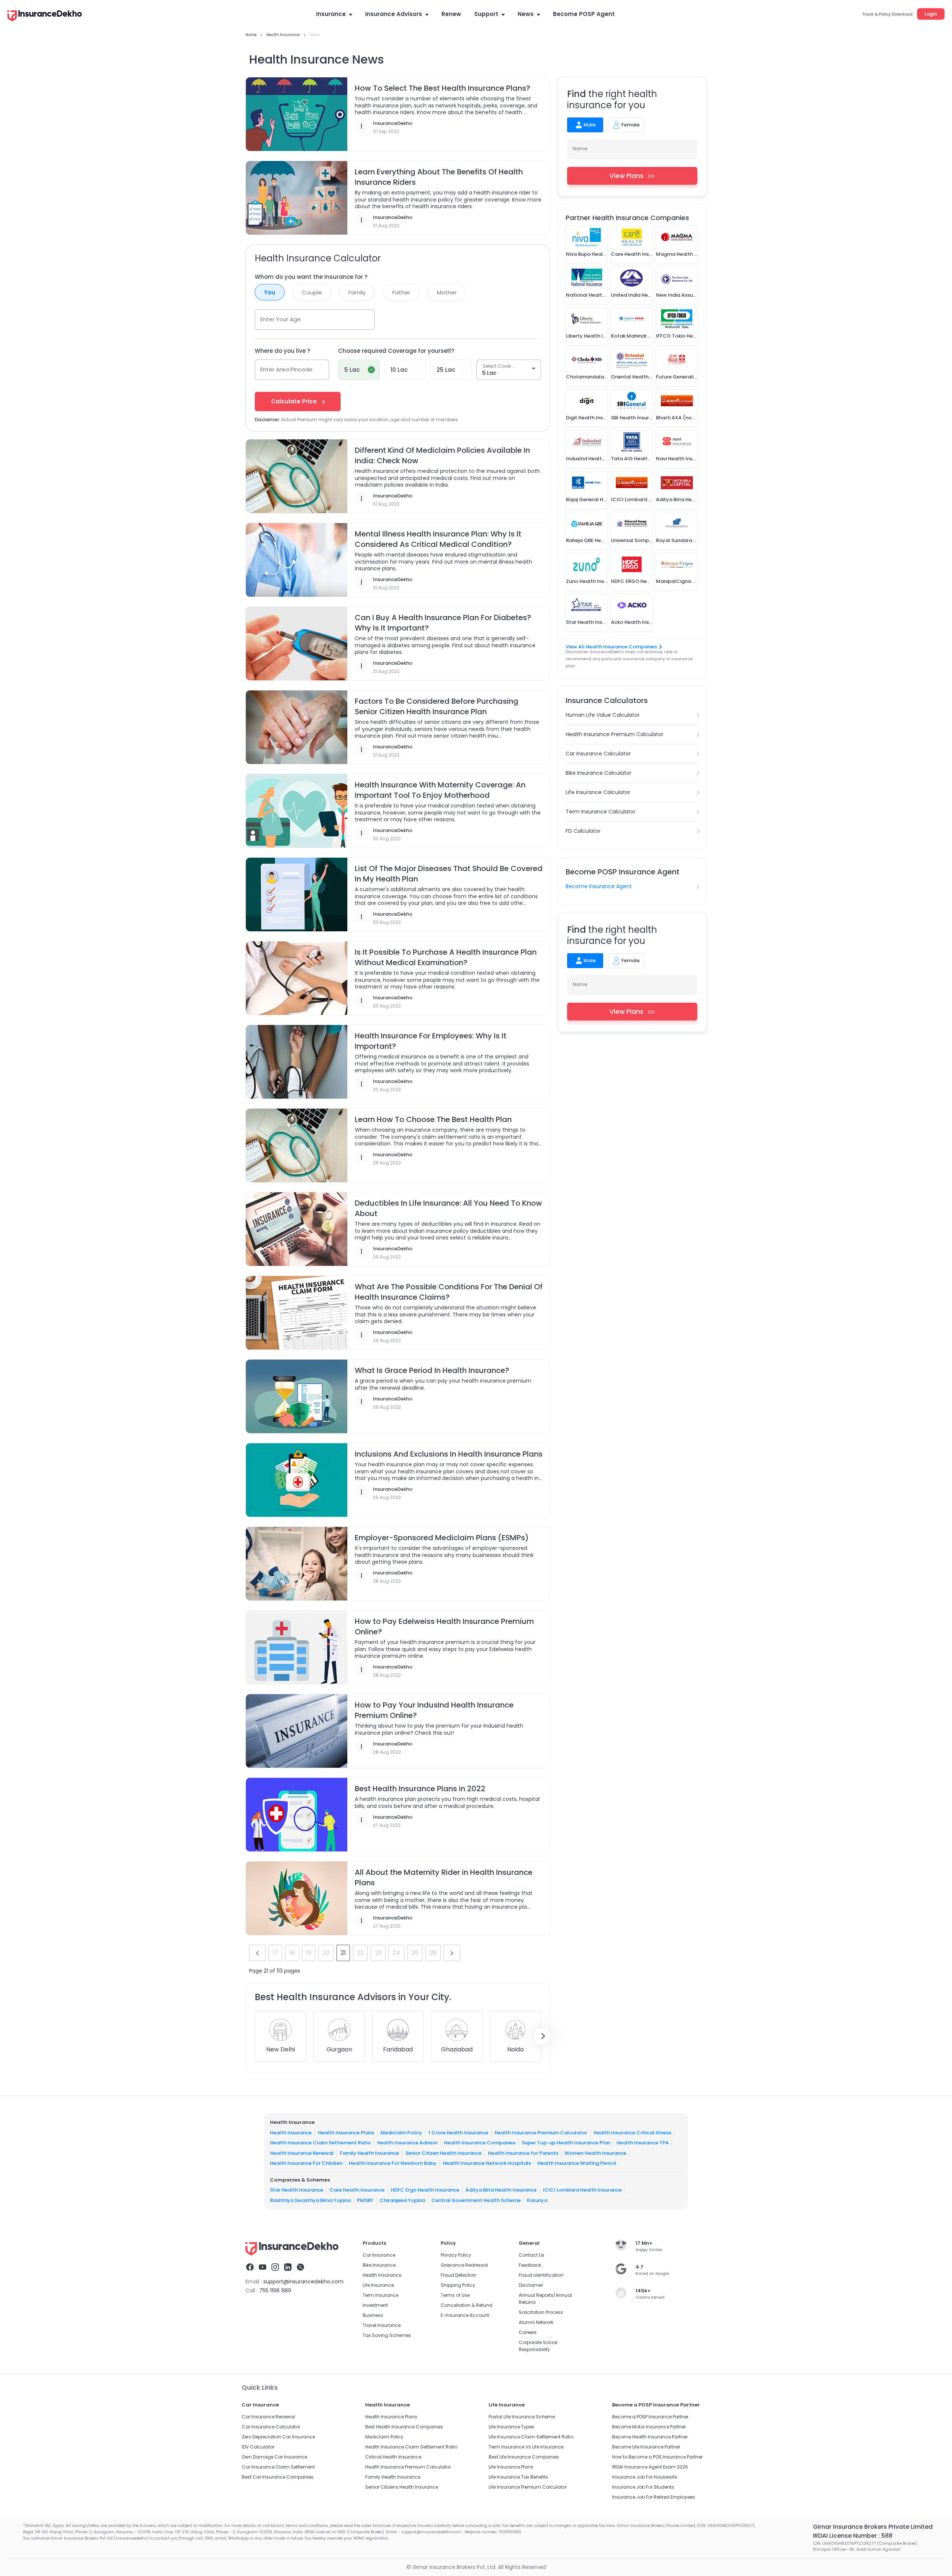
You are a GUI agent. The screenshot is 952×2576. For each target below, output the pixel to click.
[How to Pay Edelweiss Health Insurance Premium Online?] (297, 1648)
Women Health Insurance (595, 2153)
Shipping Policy (458, 2285)
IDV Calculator (258, 2447)
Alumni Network (536, 2322)
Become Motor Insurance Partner (649, 2427)
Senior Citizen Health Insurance (443, 2153)
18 (292, 1953)
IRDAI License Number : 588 (853, 2536)
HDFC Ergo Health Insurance (425, 2190)
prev (257, 1953)
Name (580, 149)
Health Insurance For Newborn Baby (393, 2163)
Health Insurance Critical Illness (632, 2132)
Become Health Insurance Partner (650, 2437)
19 (309, 1953)
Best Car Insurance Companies (278, 2477)
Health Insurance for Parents (523, 2153)
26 (433, 1953)
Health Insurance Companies (480, 2143)
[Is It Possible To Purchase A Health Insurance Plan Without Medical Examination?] (297, 979)
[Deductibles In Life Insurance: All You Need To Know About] (297, 1229)
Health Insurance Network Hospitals (487, 2163)
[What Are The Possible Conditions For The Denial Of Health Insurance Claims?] (297, 1313)
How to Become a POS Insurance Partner (657, 2457)
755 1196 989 (275, 2290)
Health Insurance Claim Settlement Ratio (320, 2143)
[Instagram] (275, 2268)
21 (343, 1953)
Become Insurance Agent (599, 886)
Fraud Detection (459, 2275)
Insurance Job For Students (643, 2487)
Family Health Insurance (369, 2153)
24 (396, 1953)
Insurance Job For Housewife (644, 2477)
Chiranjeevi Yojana (402, 2200)
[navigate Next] (542, 2036)
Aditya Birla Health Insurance (501, 2190)
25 (415, 1953)
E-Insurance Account (465, 2315)
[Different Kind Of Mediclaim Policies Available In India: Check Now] (297, 477)
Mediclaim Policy (401, 2132)
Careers (528, 2332)
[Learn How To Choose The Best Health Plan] (297, 1146)
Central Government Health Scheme (476, 2200)
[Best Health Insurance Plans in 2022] (297, 1815)
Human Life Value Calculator (603, 715)
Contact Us (532, 2255)
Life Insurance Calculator (598, 792)
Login (931, 14)
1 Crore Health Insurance (458, 2132)
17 (275, 1953)
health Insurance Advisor (407, 2143)
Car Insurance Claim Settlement (278, 2467)
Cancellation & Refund (467, 2305)
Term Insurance (380, 2295)
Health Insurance (291, 2132)
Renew (451, 14)
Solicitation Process (541, 2312)
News (526, 14)
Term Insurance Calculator (601, 812)
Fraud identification (541, 2275)
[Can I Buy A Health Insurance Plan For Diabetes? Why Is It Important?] (297, 644)
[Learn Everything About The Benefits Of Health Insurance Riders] (297, 198)
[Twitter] (300, 2268)
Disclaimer (531, 2285)
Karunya (537, 2200)
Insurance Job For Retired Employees (654, 2497)
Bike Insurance (379, 2265)
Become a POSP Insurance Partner (650, 2417)
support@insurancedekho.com (303, 2282)
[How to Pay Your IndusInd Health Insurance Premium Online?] (297, 1731)
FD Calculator (583, 831)
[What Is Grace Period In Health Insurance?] (297, 1397)
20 (326, 1953)
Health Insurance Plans (346, 2132)
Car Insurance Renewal (268, 2417)
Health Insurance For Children (306, 2163)
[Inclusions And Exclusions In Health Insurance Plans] (297, 1480)
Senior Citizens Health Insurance (402, 2487)
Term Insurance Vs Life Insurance (526, 2447)
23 (378, 1953)
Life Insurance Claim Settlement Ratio (531, 2437)
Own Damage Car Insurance (274, 2457)
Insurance (331, 14)
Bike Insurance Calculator (599, 773)
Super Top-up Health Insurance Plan (566, 2143)
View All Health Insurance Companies (611, 647)
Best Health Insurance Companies (404, 2427)
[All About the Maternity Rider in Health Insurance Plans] (297, 1899)
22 (360, 1953)
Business (373, 2315)
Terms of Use (455, 2295)
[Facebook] (250, 2268)
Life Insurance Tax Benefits (518, 2477)
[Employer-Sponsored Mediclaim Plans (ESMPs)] (297, 1564)
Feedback (530, 2265)
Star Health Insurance (297, 2190)
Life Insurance (378, 2285)
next (452, 1953)
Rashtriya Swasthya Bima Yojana (310, 2200)
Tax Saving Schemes (387, 2335)
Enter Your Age (281, 319)
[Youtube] (263, 2268)
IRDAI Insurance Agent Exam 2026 (650, 2467)
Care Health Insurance (357, 2190)
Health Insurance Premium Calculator (615, 734)
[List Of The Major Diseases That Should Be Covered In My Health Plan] (297, 895)
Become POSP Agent (584, 14)
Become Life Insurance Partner (646, 2447)
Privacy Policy (456, 2255)
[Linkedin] (288, 2268)
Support (486, 14)
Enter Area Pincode (287, 369)
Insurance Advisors (394, 14)
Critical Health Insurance (393, 2457)
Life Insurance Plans (511, 2467)
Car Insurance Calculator (598, 754)
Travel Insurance (382, 2325)
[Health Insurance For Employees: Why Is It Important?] (297, 1062)
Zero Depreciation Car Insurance (278, 2437)
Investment (375, 2305)
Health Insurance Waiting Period (577, 2163)
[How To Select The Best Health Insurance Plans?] (297, 115)
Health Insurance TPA (643, 2143)
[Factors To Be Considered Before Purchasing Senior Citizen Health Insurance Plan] (297, 728)
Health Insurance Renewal (302, 2153)
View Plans (626, 176)
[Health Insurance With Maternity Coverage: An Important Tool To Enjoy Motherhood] (297, 811)
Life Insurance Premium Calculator (528, 2487)
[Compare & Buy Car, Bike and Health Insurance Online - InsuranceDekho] (45, 16)
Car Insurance (379, 2255)
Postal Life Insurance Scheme (522, 2417)
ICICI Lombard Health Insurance (582, 2190)
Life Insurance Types (512, 2427)
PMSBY (365, 2200)
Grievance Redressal (464, 2265)
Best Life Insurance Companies (524, 2457)
